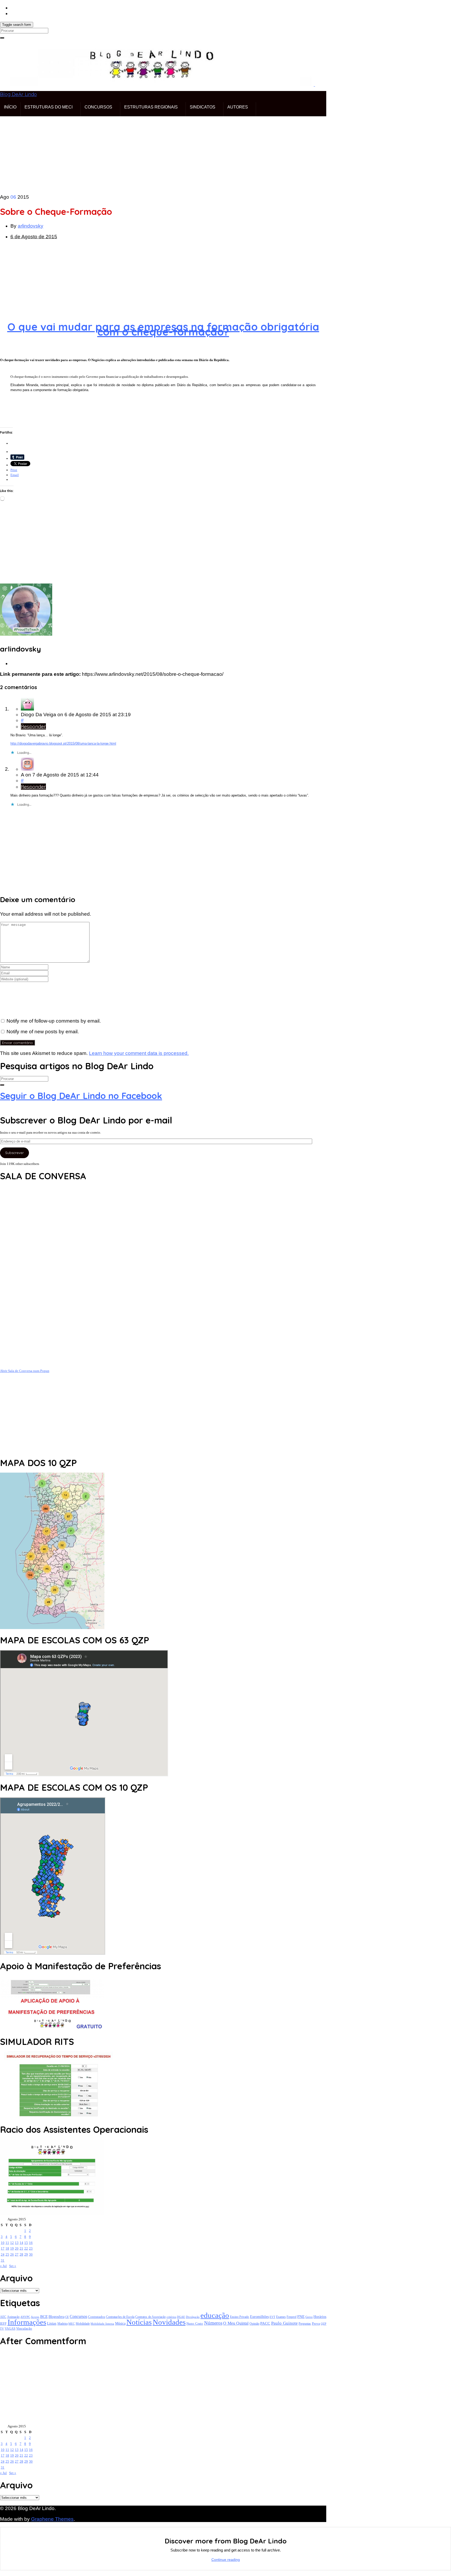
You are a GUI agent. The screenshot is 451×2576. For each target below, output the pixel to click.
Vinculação (24, 2329)
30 (31, 2254)
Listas (52, 2323)
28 (21, 2254)
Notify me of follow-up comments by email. (54, 1021)
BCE (44, 2317)
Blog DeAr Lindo (18, 94)
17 (3, 2248)
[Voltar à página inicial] (314, 84)
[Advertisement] (157, 153)
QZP (324, 2324)
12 (12, 2243)
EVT (272, 2317)
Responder (33, 726)
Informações (27, 2322)
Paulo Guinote (284, 2323)
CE (67, 2317)
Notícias (139, 2322)
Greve (309, 2317)
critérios (171, 2317)
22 (26, 2248)
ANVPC (25, 2317)
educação (215, 2315)
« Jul (3, 2266)
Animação (13, 2317)
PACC (265, 2323)
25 (7, 2254)
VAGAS (10, 2329)
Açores (35, 2317)
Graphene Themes (52, 2519)
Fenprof (292, 2317)
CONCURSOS (98, 107)
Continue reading (226, 2560)
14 (21, 2243)
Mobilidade (83, 2324)
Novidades (169, 2322)
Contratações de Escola (120, 2317)
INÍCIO (10, 107)
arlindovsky (31, 226)
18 (7, 2248)
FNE (301, 2316)
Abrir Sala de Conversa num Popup (25, 1371)
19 (12, 2248)
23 (31, 2248)
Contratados (97, 2317)
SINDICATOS (203, 107)
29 (26, 2254)
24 (3, 2254)
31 (3, 2260)
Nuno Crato (195, 2324)
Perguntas (305, 2324)
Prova (316, 2323)
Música (120, 2323)
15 (26, 2243)
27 (17, 2254)
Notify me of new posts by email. (43, 1032)
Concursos (78, 2317)
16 (31, 2243)
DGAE (181, 2317)
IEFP (3, 2324)
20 (17, 2248)
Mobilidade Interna (102, 2324)
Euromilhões (259, 2317)
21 (21, 2248)
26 (12, 2254)
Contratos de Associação (150, 2317)
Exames (281, 2317)
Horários (320, 2317)
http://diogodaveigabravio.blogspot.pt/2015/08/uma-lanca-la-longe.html (63, 743)
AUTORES (238, 107)
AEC (3, 2317)
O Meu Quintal (236, 2323)
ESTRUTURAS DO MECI (49, 107)
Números (213, 2323)
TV (2, 2329)
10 (3, 2243)
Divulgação (193, 2317)
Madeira (63, 2324)
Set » (13, 2266)
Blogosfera (57, 2317)
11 (7, 2243)
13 (17, 2243)
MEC (72, 2324)
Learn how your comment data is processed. (139, 1053)
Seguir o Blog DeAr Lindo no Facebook (81, 1096)
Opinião (254, 2324)
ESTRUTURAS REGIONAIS (151, 107)
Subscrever (14, 1153)
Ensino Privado (239, 2317)
